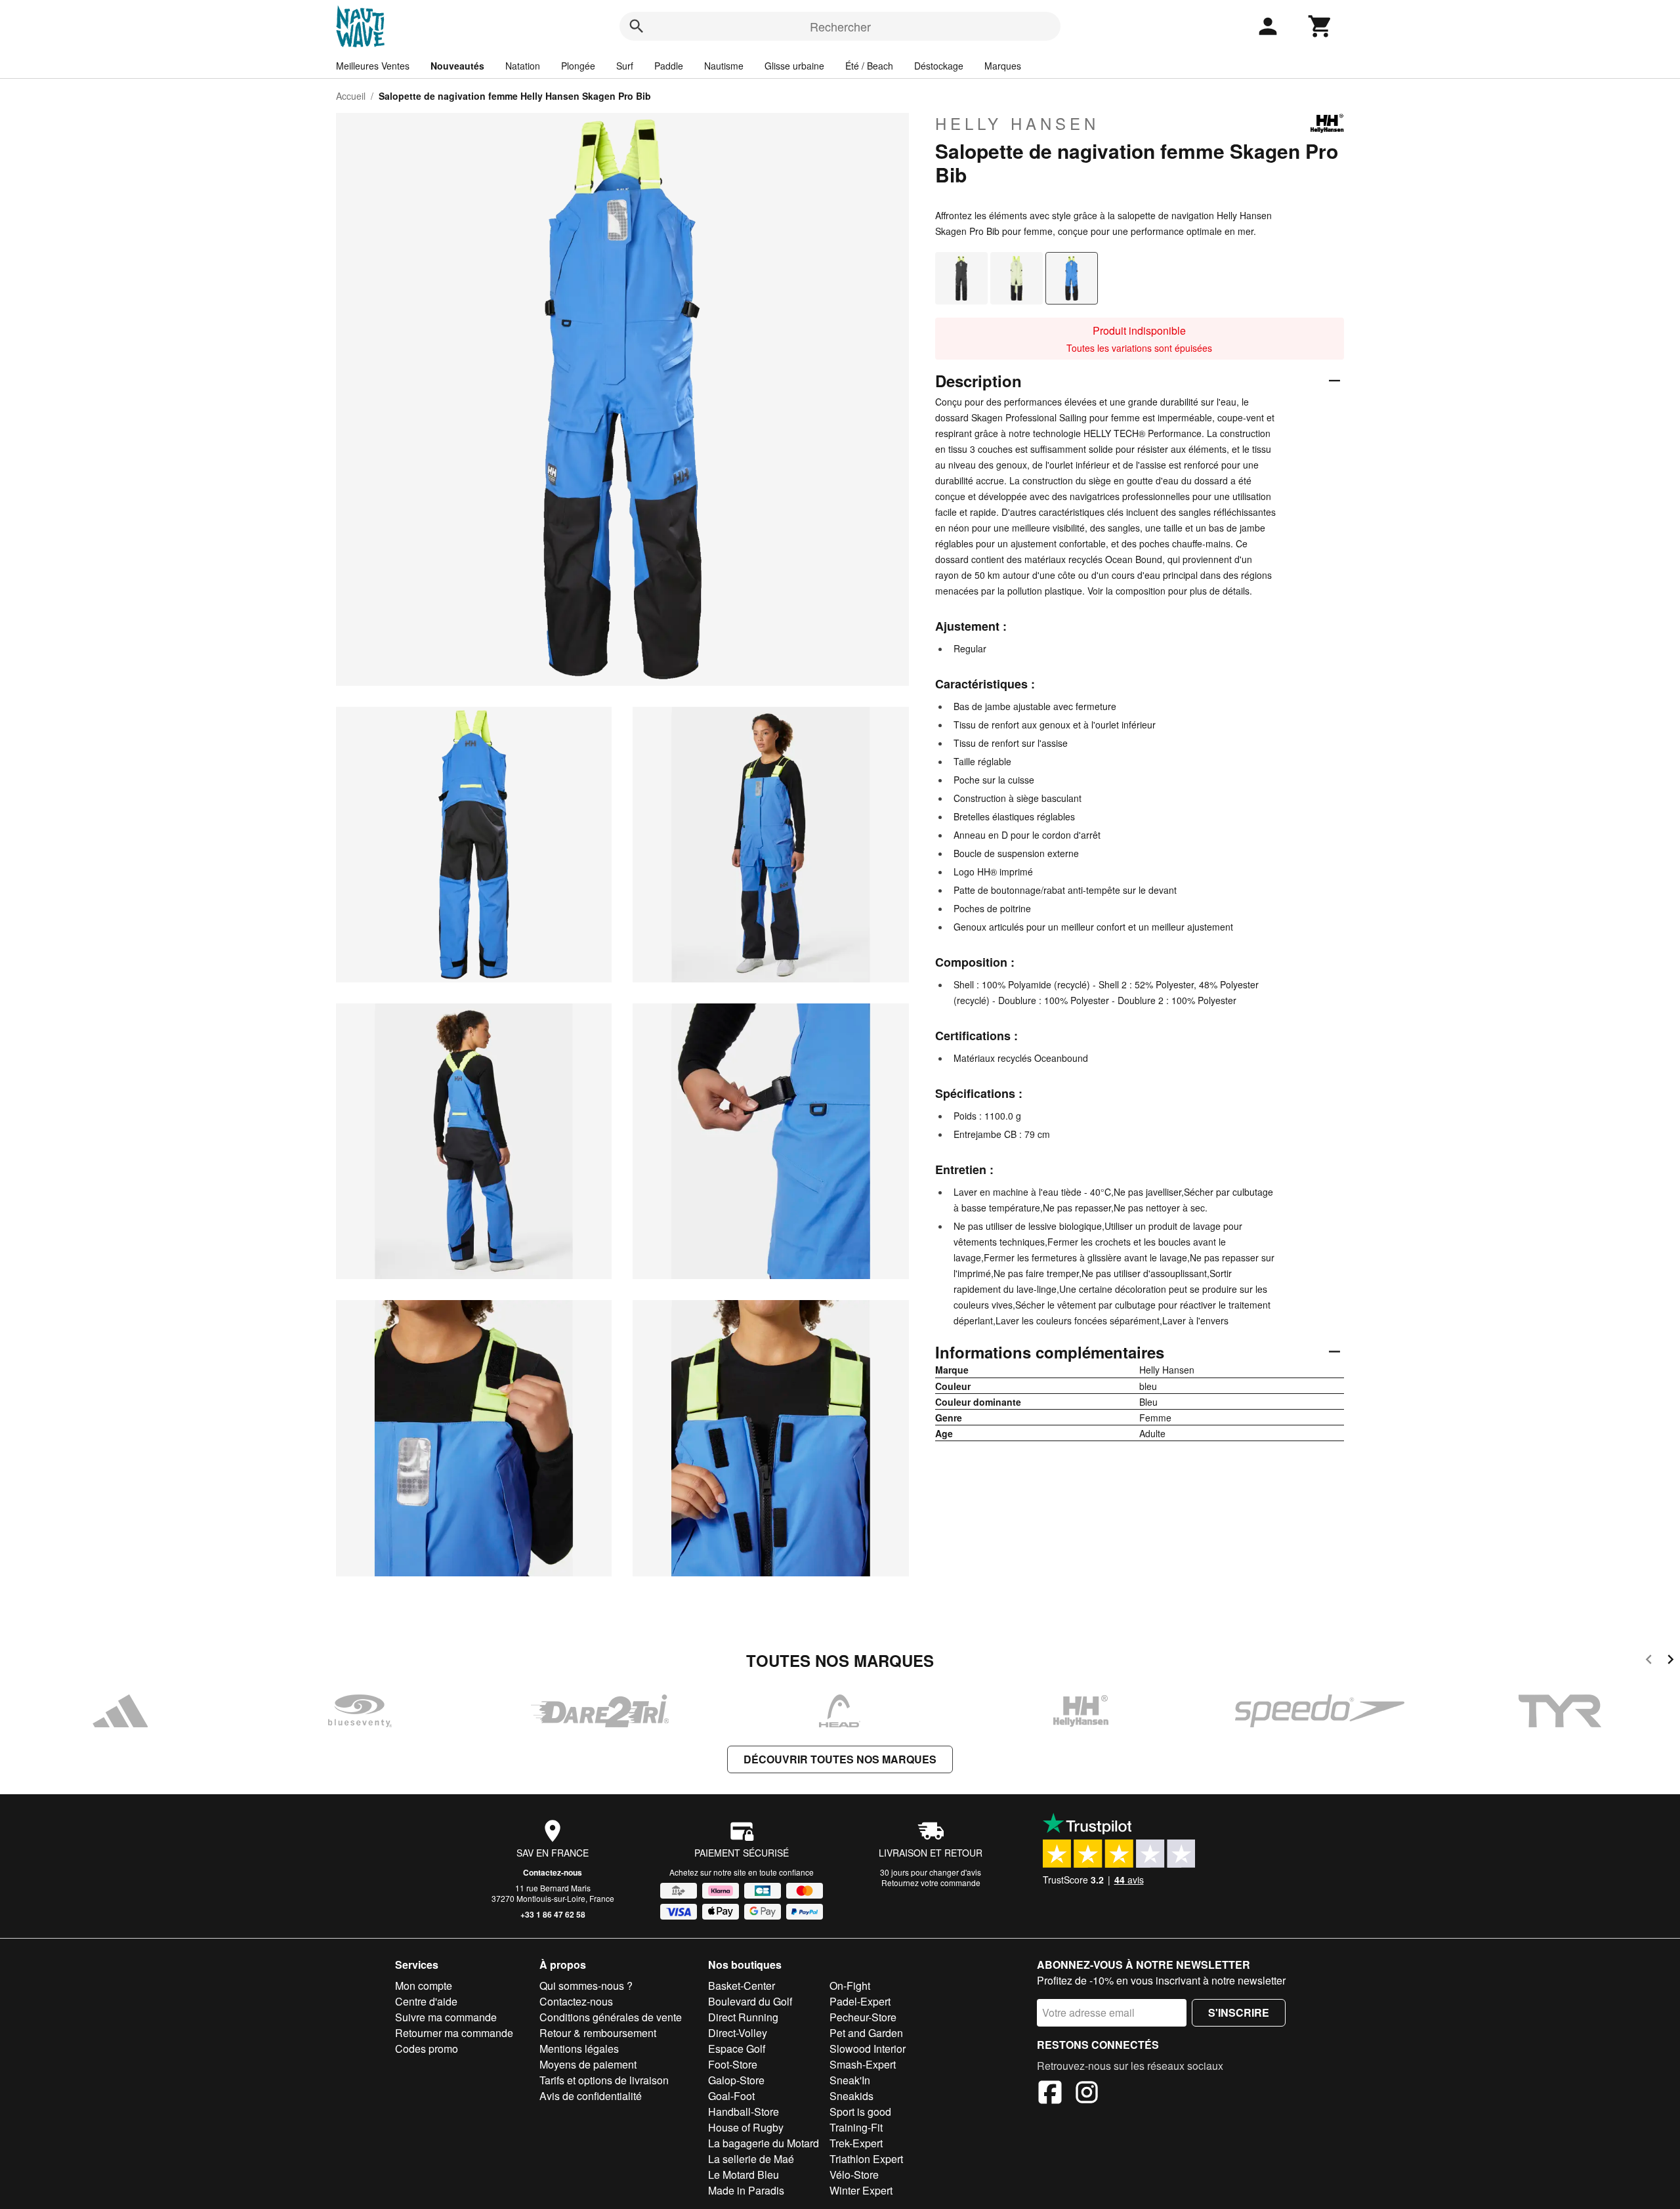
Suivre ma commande (446, 2017)
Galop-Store (736, 2080)
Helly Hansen (1017, 123)
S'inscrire (1239, 2012)
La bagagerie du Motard (764, 2143)
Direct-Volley (738, 2033)
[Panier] (1320, 26)
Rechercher (840, 26)
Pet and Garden (866, 2033)
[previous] (1649, 1661)
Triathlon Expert (866, 2159)
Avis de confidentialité (591, 2096)
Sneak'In (850, 2080)
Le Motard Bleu (744, 2175)
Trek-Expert (856, 2143)
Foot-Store (733, 2064)
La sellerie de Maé (751, 2159)
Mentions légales (579, 2049)
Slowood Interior (868, 2049)
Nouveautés (457, 66)
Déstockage (939, 66)
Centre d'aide (426, 2001)
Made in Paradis (746, 2190)
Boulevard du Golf (750, 2001)
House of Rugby (746, 2127)
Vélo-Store (854, 2175)
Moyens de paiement (588, 2064)
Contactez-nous (553, 1872)
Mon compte (424, 1986)
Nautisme (724, 66)
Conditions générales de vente (611, 2017)
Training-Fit (856, 2127)
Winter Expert (861, 2190)
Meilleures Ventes (373, 66)
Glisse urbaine (794, 66)
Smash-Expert (863, 2064)
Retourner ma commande (454, 2033)
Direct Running (743, 2017)
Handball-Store (744, 2112)
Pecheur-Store (863, 2017)
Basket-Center (742, 1986)
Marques (1003, 66)
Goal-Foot (731, 2096)
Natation (523, 66)
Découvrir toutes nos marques (840, 1759)
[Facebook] (1050, 2094)
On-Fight (850, 1986)
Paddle (669, 66)
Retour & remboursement (598, 2033)
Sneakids (851, 2096)
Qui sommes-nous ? (586, 1986)
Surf (625, 66)
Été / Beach (869, 66)
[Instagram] (1087, 2094)
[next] (1670, 1661)
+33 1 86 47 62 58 (553, 1914)
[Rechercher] (637, 26)
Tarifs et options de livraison (604, 2080)
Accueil (351, 96)
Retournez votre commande (931, 1883)
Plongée (578, 66)
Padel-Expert (860, 2001)
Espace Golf (737, 2049)
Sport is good (860, 2112)
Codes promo (427, 2049)
